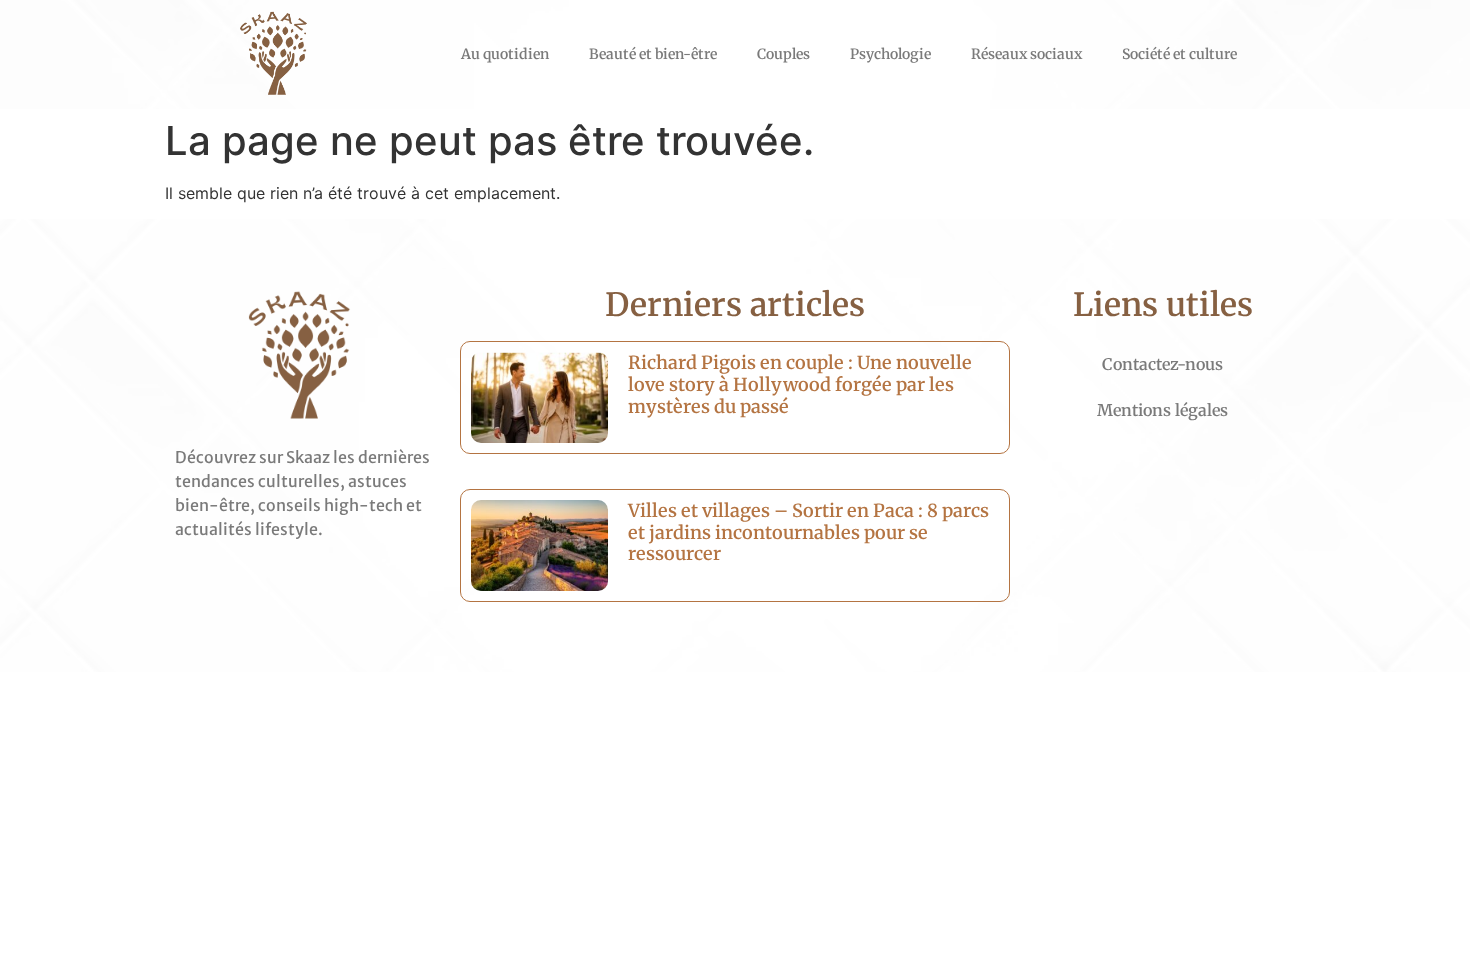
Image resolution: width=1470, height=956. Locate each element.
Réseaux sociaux (1026, 54)
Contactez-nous (1162, 364)
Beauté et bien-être (653, 54)
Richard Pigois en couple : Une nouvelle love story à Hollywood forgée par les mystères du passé (800, 384)
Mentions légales (1162, 410)
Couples (783, 54)
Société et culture (1179, 54)
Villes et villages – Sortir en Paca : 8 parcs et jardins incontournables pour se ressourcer (808, 532)
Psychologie (890, 54)
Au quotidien (505, 54)
